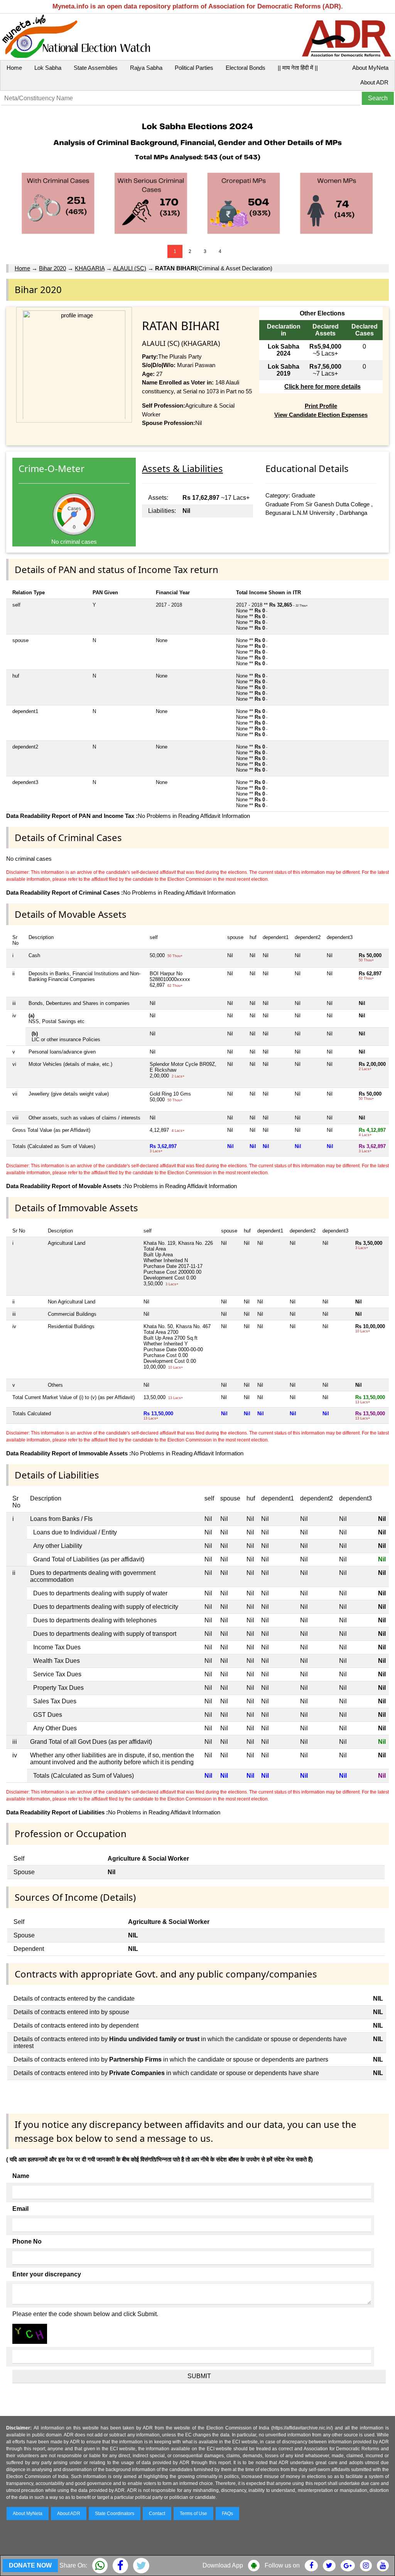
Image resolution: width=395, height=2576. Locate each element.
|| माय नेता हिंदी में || (298, 68)
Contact (157, 2514)
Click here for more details (322, 387)
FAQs (227, 2514)
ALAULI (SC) (130, 268)
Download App (223, 2565)
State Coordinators (115, 2514)
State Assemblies (96, 68)
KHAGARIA (90, 268)
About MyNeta (370, 68)
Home (14, 68)
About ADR (374, 82)
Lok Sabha (48, 68)
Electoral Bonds (246, 68)
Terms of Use (193, 2514)
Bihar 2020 (52, 268)
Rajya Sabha (146, 68)
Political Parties (194, 68)
